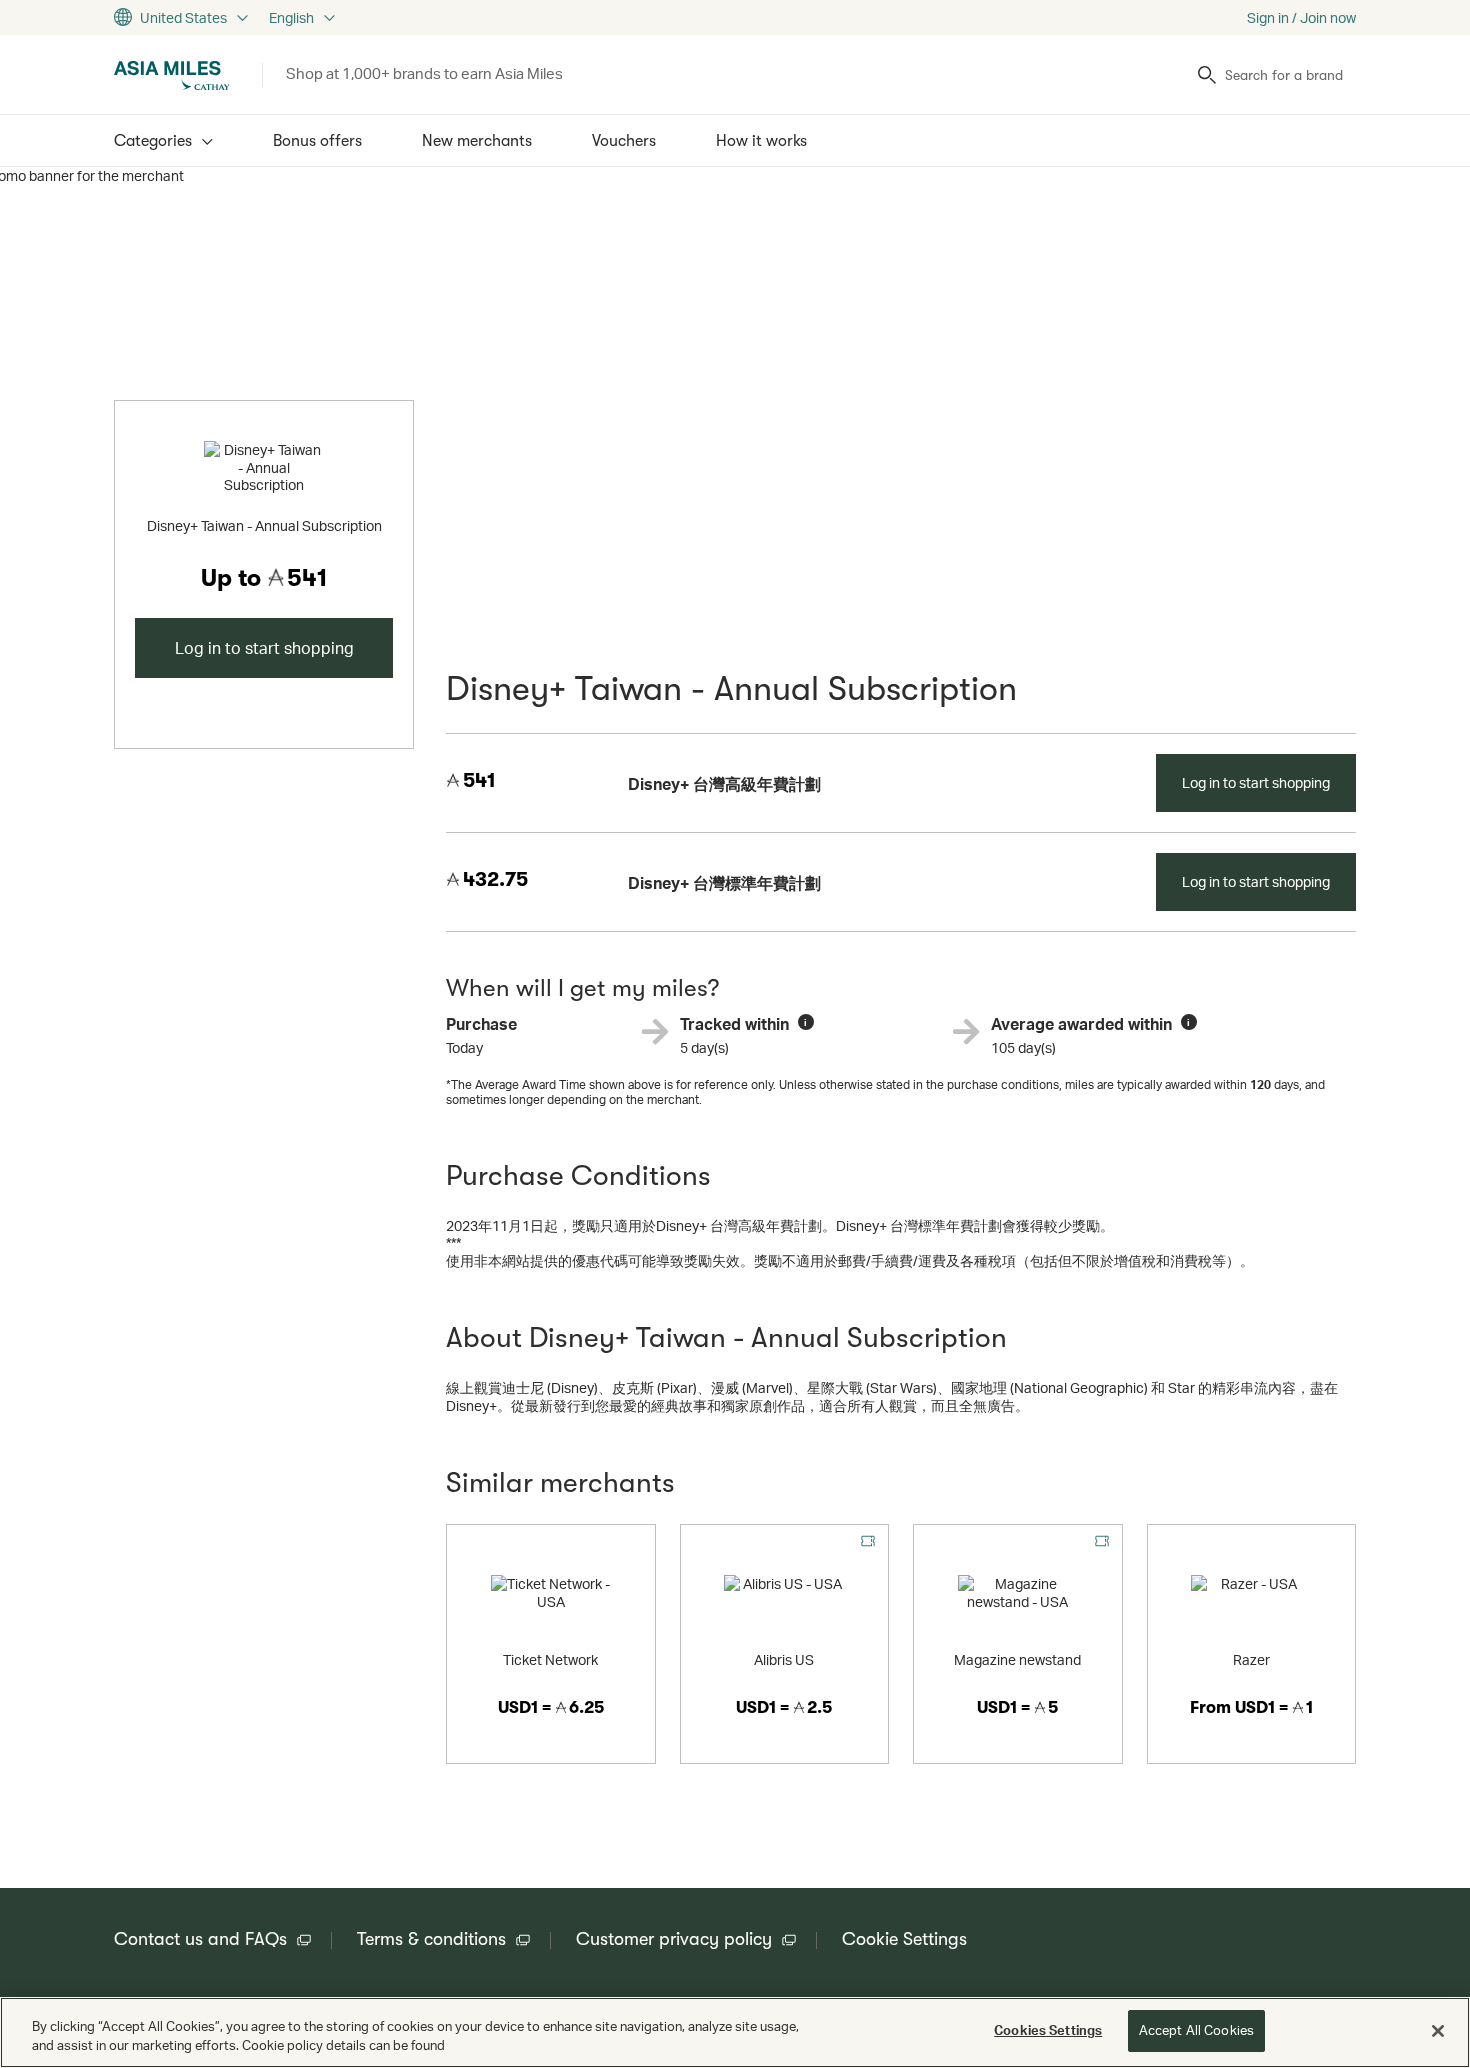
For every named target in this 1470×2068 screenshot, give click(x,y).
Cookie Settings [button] (904, 1939)
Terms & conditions (431, 1939)
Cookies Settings (1048, 2030)
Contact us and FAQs (200, 1939)
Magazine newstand (1017, 1659)
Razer (1251, 1659)
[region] (735, 2032)
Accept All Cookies (1196, 2030)
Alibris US (784, 1659)
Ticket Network (550, 1659)
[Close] (1438, 2031)
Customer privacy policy (674, 1939)
